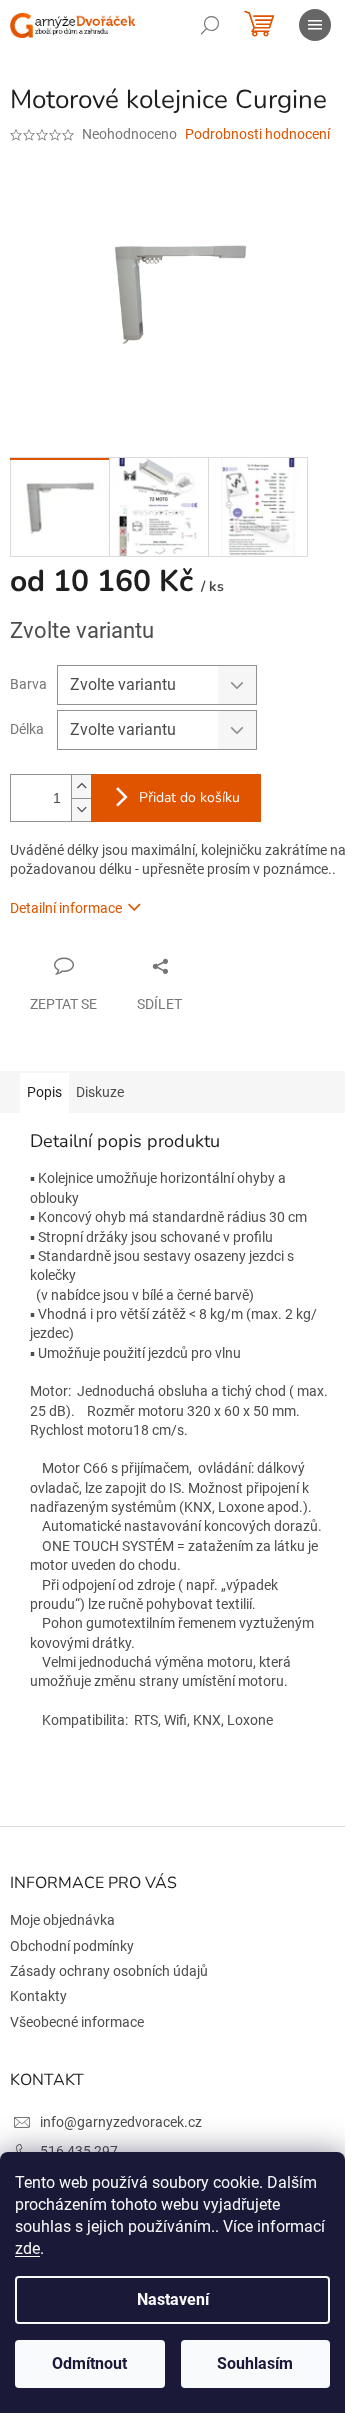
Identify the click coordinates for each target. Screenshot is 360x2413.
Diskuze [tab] (100, 1092)
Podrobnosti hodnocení (257, 134)
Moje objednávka (62, 1920)
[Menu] (315, 25)
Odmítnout (89, 2363)
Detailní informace (66, 908)
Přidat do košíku (189, 797)
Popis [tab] (44, 1092)
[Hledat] (210, 25)
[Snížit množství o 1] (81, 809)
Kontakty (38, 1996)
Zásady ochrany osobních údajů (109, 1971)
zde (27, 2248)
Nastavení (173, 2299)
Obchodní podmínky (72, 1946)
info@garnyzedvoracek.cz (121, 2122)
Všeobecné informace (77, 2022)
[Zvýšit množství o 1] (81, 786)
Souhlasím (255, 2363)
